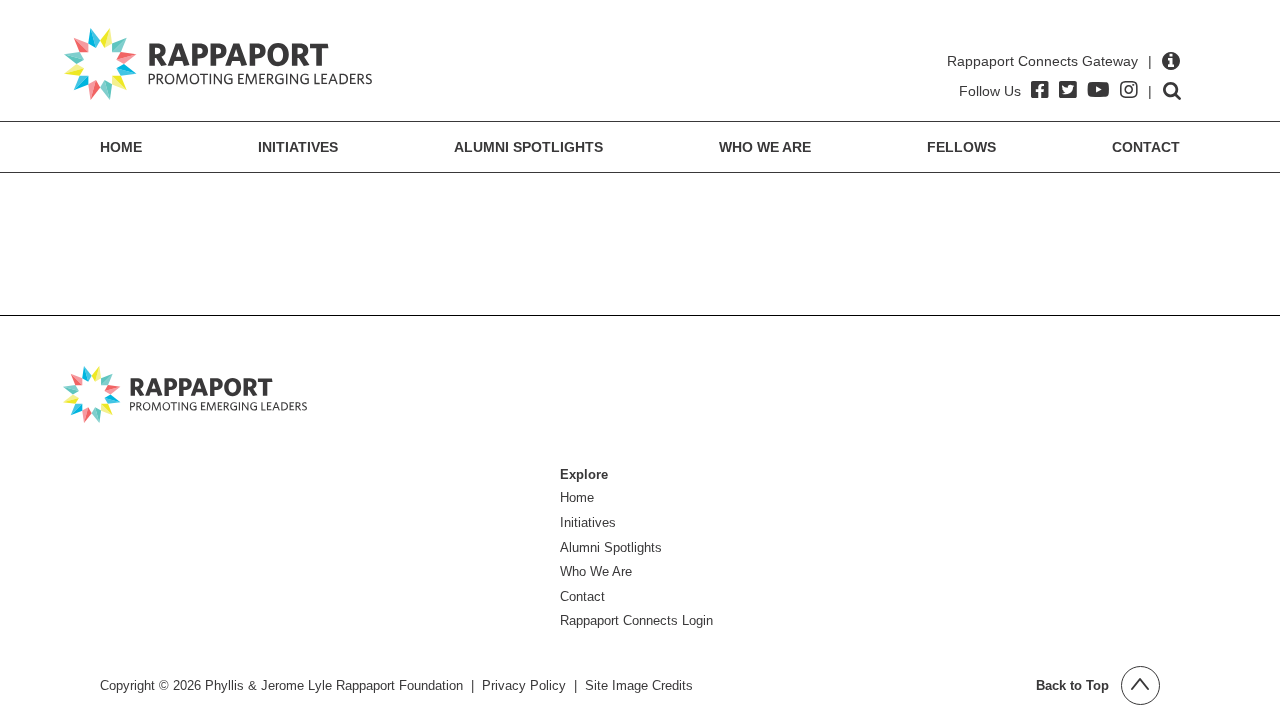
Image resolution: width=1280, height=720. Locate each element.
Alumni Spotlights (528, 147)
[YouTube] (1098, 90)
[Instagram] (1129, 90)
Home (121, 147)
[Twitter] (1068, 90)
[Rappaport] (218, 64)
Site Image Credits (639, 685)
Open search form (1172, 91)
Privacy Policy (524, 685)
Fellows (961, 147)
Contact (1146, 147)
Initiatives (298, 147)
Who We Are (765, 147)
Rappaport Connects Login (636, 620)
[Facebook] (1040, 90)
